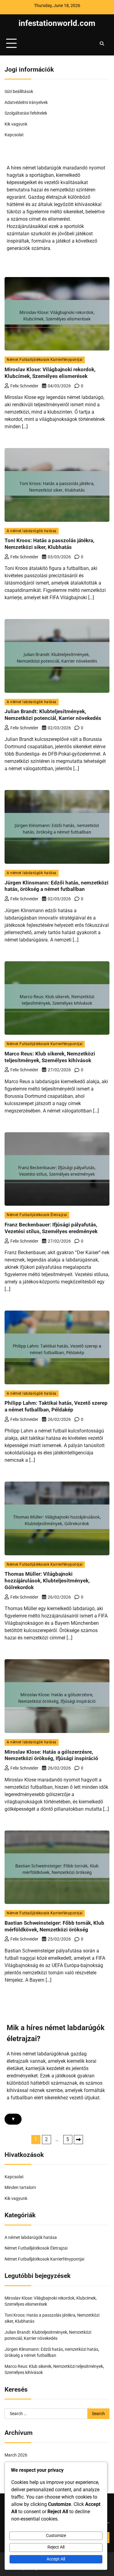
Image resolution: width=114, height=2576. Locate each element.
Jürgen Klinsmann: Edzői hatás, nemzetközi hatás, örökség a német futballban (57, 886)
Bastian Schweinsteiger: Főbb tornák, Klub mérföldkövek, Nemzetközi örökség (54, 1926)
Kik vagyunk (16, 124)
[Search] (102, 44)
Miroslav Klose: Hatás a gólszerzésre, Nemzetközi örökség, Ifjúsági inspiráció (51, 1755)
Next (78, 2140)
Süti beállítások (19, 91)
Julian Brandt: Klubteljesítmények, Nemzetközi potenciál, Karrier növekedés (53, 715)
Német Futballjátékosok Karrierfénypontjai (45, 360)
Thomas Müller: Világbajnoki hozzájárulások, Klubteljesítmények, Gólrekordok (47, 1581)
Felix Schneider (24, 386)
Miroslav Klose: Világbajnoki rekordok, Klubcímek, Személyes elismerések (50, 373)
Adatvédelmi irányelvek (26, 102)
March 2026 (16, 2455)
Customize (56, 2535)
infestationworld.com (57, 23)
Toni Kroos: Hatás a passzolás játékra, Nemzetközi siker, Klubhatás (49, 544)
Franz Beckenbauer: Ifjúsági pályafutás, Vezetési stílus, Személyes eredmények (51, 1228)
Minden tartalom (20, 2187)
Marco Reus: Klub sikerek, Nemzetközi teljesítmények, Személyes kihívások (50, 1057)
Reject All (56, 2547)
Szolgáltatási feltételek (26, 113)
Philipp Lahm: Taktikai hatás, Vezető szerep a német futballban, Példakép (56, 1406)
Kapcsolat (14, 135)
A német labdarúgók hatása (32, 531)
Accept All (56, 2559)
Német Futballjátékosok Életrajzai (37, 1215)
